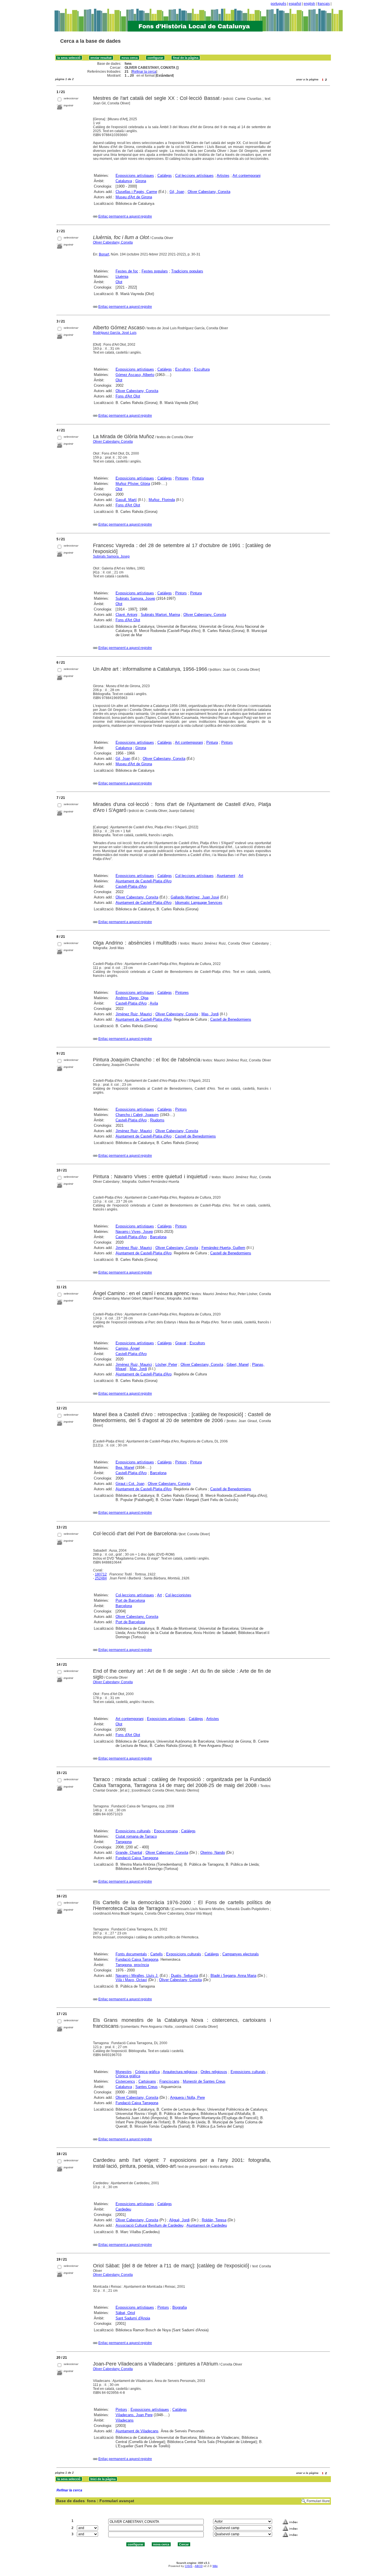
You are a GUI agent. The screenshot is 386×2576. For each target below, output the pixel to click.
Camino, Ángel (128, 1348)
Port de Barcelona (130, 1600)
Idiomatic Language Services (199, 903)
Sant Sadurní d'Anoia (133, 2318)
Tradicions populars (187, 271)
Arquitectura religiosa (180, 2072)
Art (241, 876)
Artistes (223, 176)
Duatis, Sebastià (185, 1976)
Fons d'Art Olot (128, 396)
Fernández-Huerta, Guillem (223, 1248)
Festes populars (155, 271)
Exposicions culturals (133, 1831)
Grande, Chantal (129, 1853)
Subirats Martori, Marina (160, 615)
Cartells (157, 1954)
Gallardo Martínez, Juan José (195, 897)
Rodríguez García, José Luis (115, 333)
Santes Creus (147, 2087)
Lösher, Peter (166, 1365)
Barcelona (158, 1237)
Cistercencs (125, 2081)
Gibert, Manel (238, 1365)
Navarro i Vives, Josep (134, 1232)
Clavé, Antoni (126, 615)
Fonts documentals (131, 1954)
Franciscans (169, 2081)
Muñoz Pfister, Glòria (133, 484)
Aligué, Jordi (179, 2220)
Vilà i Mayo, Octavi (131, 1980)
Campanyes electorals (241, 1954)
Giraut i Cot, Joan (130, 1484)
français (324, 4)
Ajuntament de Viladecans (137, 2431)
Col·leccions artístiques (194, 176)
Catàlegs (165, 176)
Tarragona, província (132, 1965)
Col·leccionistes (178, 1595)
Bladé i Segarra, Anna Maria (233, 1976)
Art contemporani (247, 176)
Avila (154, 1003)
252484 (101, 1578)
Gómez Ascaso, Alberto (135, 375)
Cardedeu (123, 2209)
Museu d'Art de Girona (134, 197)
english (309, 4)
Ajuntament (226, 876)
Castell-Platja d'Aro (131, 886)
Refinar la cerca (144, 72)
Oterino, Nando (213, 1853)
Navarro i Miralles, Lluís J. (137, 1976)
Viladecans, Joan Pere (134, 2415)
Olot (119, 282)
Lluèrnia (122, 277)
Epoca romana (166, 1831)
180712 (101, 1574)
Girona (141, 181)
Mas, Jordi (210, 1014)
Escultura (202, 369)
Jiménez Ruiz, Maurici (134, 1014)
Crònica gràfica (147, 2072)
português (278, 4)
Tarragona (124, 1842)
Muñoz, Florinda (162, 500)
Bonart (104, 254)
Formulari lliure (318, 2501)
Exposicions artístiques (135, 176)
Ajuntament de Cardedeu (207, 2225)
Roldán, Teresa (214, 2220)
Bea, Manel (125, 1467)
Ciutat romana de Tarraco (136, 1836)
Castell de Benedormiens (231, 1019)
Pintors (181, 593)
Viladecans (125, 2420)
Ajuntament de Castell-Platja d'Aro (144, 881)
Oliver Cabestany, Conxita (209, 192)
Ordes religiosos (214, 2072)
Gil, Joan (177, 192)
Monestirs (124, 2072)
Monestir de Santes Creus (204, 2081)
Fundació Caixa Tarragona (137, 1858)
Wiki (215, 2566)
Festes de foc (127, 271)
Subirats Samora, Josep (111, 556)
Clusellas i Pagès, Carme (136, 192)
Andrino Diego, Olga (132, 998)
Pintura (198, 478)
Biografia (180, 2307)
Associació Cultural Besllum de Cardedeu (149, 2225)
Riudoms (157, 1120)
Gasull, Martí (126, 500)
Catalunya (124, 181)
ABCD (199, 2566)
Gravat (181, 1343)
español (295, 4)
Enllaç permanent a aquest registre (125, 216)
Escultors (183, 369)
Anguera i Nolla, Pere (187, 2097)
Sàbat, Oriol (125, 2313)
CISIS (189, 2566)
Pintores (182, 478)
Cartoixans (147, 2081)
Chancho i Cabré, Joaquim (137, 1115)
